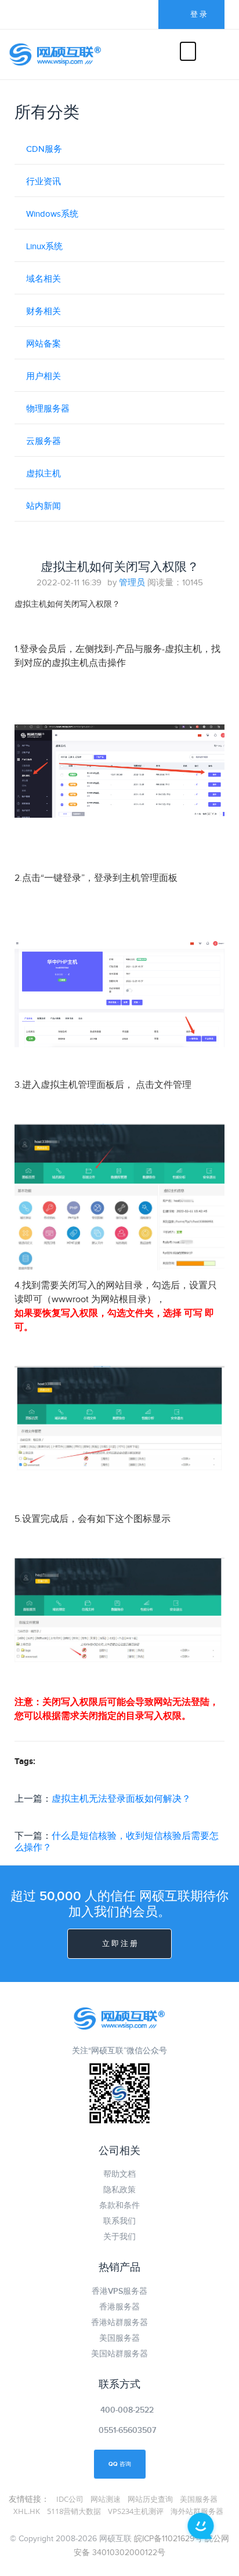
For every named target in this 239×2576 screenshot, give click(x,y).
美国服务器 (119, 2338)
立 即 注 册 (120, 1944)
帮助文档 (119, 2174)
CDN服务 (44, 149)
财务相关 (44, 311)
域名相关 (44, 279)
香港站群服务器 (119, 2322)
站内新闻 (44, 506)
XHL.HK (27, 2511)
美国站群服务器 (119, 2354)
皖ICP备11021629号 (168, 2539)
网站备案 (44, 344)
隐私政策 (119, 2190)
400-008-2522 (127, 2410)
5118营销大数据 (74, 2511)
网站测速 (106, 2499)
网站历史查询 (150, 2499)
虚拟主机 (44, 474)
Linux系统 (44, 247)
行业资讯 (44, 182)
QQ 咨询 (120, 2464)
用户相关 (44, 376)
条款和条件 (119, 2205)
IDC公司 (70, 2499)
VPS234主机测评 (136, 2511)
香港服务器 (119, 2307)
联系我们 (119, 2221)
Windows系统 (52, 214)
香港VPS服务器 (119, 2291)
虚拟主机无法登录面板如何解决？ (121, 1799)
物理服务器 (48, 409)
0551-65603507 (127, 2430)
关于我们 (119, 2237)
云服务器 (44, 441)
